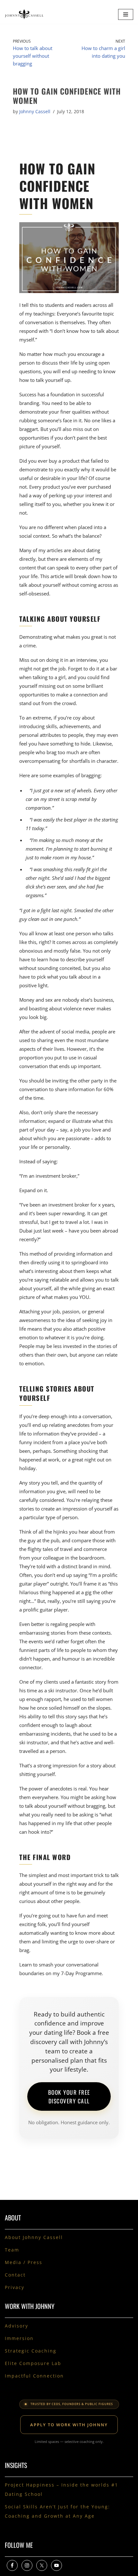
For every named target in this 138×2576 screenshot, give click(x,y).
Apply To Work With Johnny (69, 2425)
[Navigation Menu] (126, 14)
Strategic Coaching (31, 2351)
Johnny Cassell (35, 112)
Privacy (15, 2287)
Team (12, 2250)
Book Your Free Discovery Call (69, 2096)
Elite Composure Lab (33, 2363)
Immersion (19, 2338)
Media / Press (24, 2262)
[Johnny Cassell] (24, 14)
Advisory (17, 2326)
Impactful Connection (34, 2376)
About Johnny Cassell (34, 2237)
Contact (15, 2275)
